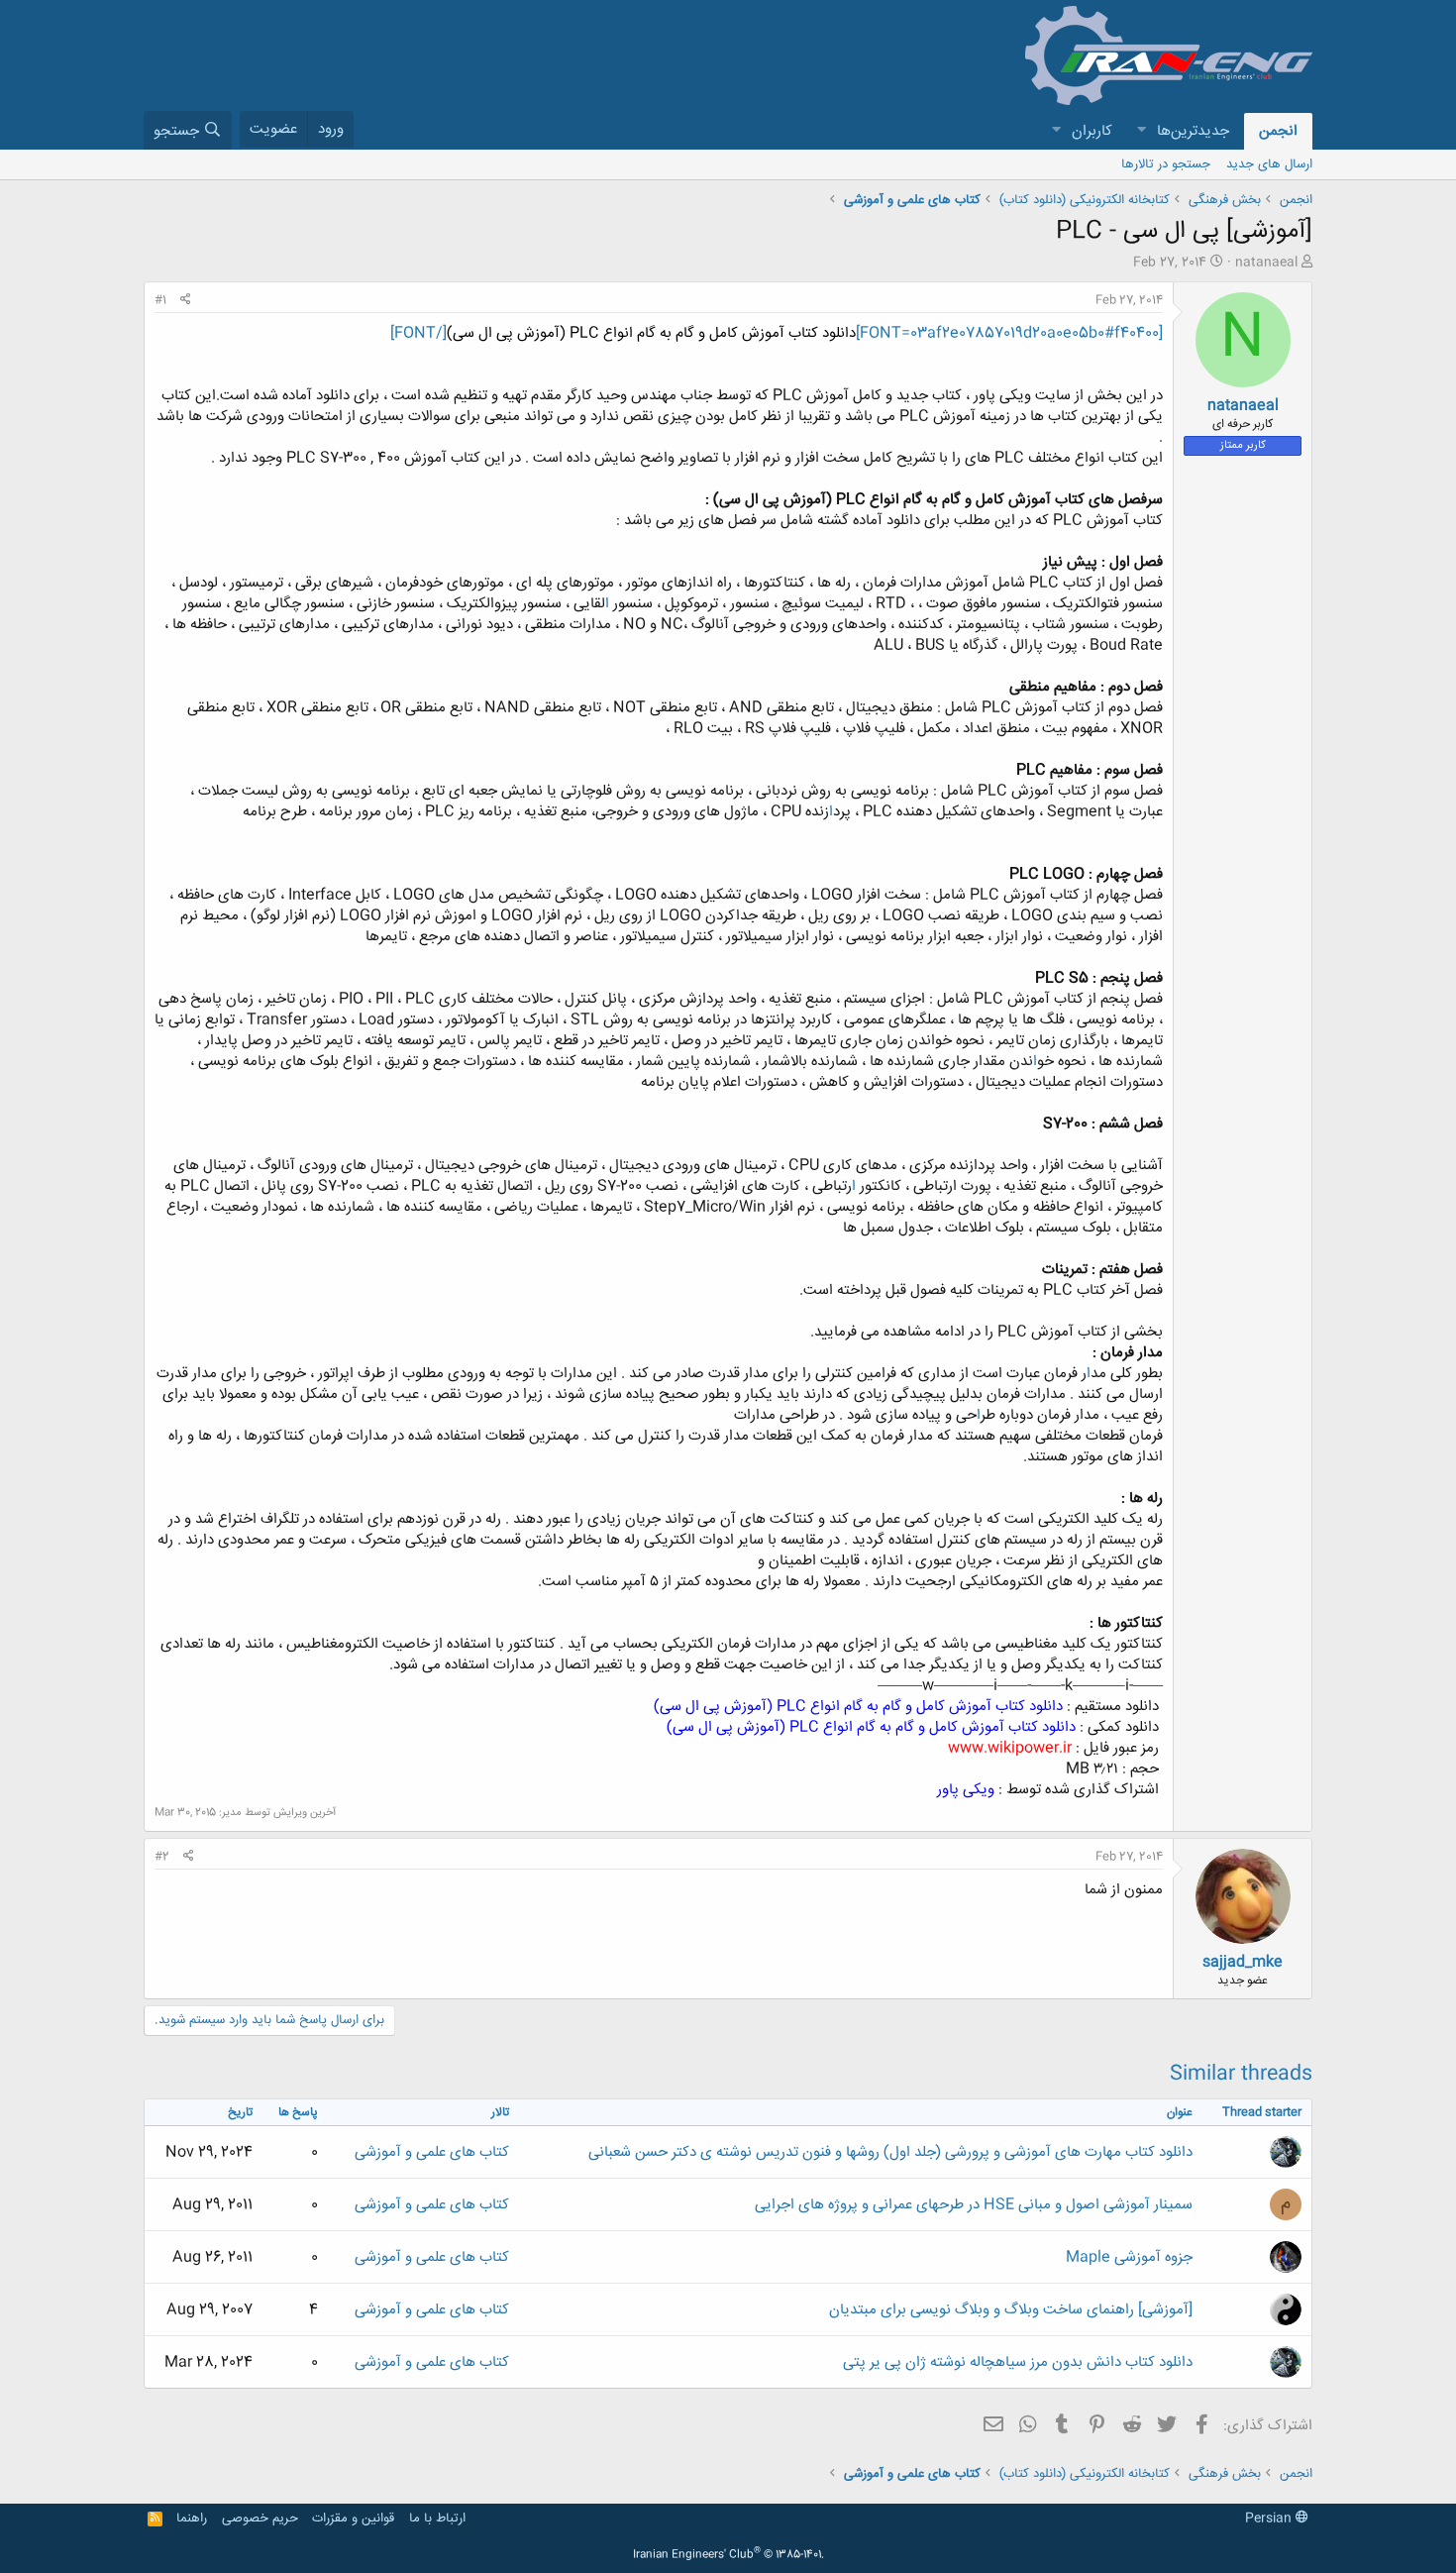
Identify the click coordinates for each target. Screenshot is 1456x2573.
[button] (1141, 131)
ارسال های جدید (1269, 164)
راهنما (192, 2519)
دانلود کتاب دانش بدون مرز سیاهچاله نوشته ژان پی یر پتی (1018, 2362)
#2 (162, 1857)
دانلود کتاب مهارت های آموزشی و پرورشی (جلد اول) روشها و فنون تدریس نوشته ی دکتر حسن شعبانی (890, 2152)
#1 (160, 300)
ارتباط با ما (437, 2519)
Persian (1270, 2519)
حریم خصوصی (260, 2519)
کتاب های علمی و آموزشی (432, 2152)
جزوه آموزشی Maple (1129, 2257)
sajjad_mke (1243, 1962)
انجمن (1278, 131)
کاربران (1092, 131)
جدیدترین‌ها (1193, 131)
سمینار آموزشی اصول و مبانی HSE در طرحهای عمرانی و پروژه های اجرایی (974, 2205)
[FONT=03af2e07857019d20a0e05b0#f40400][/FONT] (777, 333)
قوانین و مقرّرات (353, 2519)
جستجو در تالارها (1166, 164)
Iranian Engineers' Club (728, 2555)
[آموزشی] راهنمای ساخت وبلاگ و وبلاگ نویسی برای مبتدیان (1011, 2310)
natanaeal (1266, 263)
